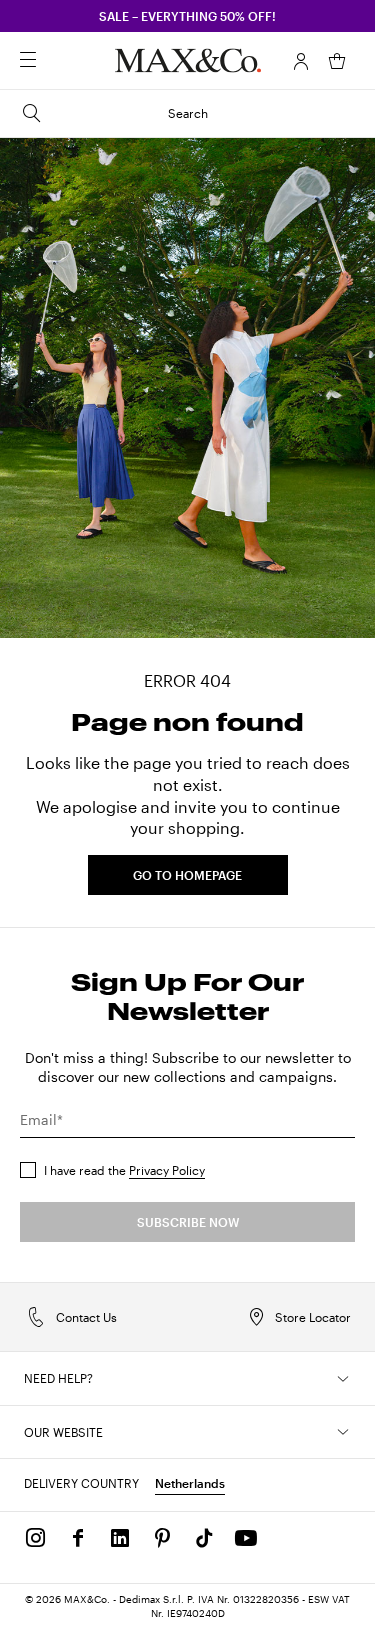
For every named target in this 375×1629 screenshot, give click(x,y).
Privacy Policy (167, 1170)
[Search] (56, 61)
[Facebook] (78, 1538)
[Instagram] (36, 1538)
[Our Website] (343, 1432)
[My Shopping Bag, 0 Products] (337, 61)
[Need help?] (343, 1379)
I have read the (124, 1170)
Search (188, 113)
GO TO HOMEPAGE (187, 875)
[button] (301, 61)
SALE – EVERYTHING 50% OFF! (187, 16)
